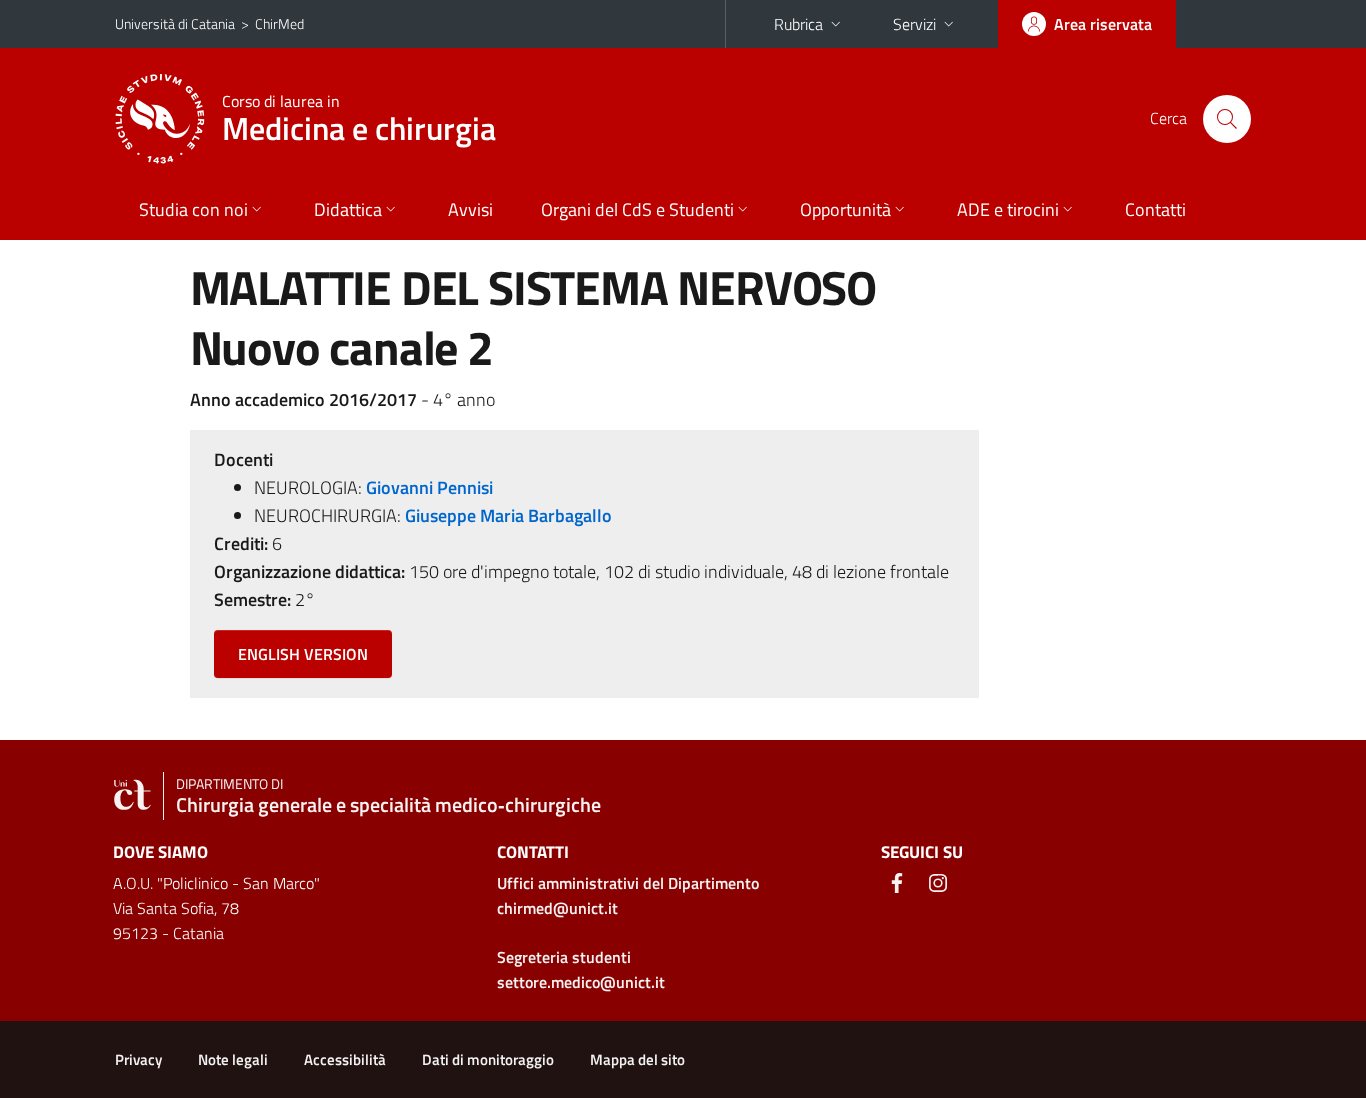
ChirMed (279, 23)
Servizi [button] (914, 24)
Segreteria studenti (564, 957)
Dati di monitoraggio (488, 1059)
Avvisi (470, 209)
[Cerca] (1227, 119)
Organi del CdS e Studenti (637, 209)
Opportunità (845, 209)
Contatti (1155, 209)
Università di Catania (175, 23)
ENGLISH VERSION (303, 654)
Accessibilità (345, 1059)
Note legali (233, 1059)
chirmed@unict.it (557, 908)
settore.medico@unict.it (581, 982)
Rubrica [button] (798, 24)
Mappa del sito (637, 1059)
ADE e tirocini (1008, 209)
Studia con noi (193, 209)
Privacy (138, 1059)
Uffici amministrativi (628, 883)
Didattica (348, 209)
